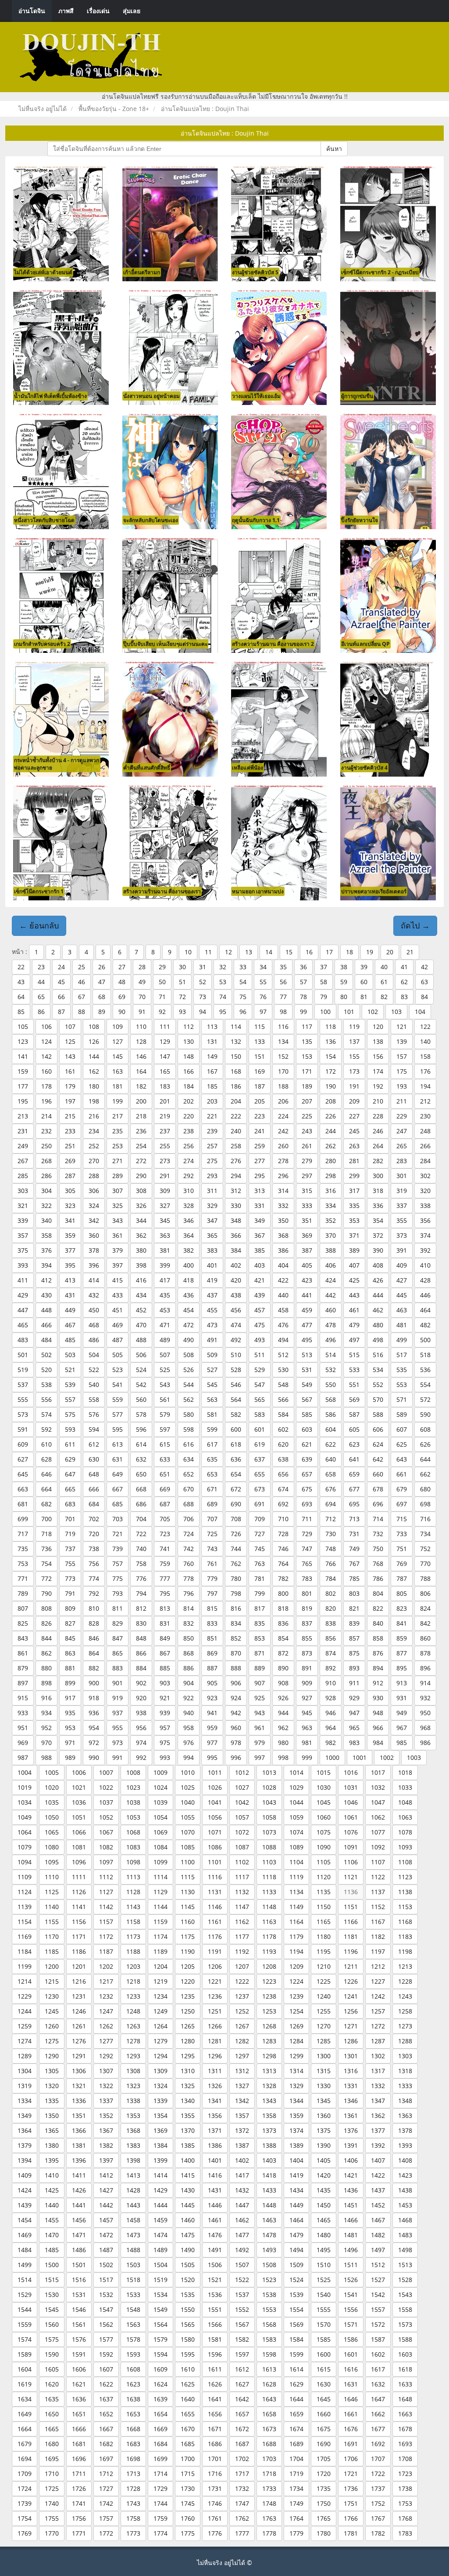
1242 (378, 1996)
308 (141, 1191)
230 (425, 1116)
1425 (52, 2190)
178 (46, 1086)
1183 (405, 1936)
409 (402, 1265)
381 (165, 1250)
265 (402, 1146)
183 (165, 1086)
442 (331, 1295)
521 (70, 1370)
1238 (269, 1996)
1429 (160, 2190)
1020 (52, 1787)
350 (283, 1220)
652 (189, 1474)
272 (141, 1161)
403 (260, 1265)
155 (354, 1056)
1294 (160, 2056)
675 (307, 1489)
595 (118, 1429)
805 (402, 1593)
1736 (351, 2488)
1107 (378, 1862)
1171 (79, 1936)
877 (402, 1653)
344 (141, 1220)
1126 (79, 1892)
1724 (25, 2488)
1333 (405, 2086)
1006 (79, 1772)
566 (283, 1399)
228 (378, 1116)
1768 (405, 2518)
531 (307, 1370)
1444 (160, 2205)
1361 (351, 2116)
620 (283, 1444)
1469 (25, 2235)
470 (141, 1325)
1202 (106, 1966)
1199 (25, 1966)
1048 (405, 1802)
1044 (296, 1802)
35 (283, 967)
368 (283, 1235)
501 (23, 1355)
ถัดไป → (415, 925)
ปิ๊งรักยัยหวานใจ (360, 520)
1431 (215, 2190)
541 (118, 1385)
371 (354, 1235)
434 (141, 1295)
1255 (324, 2011)
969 (23, 1743)
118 (331, 1026)
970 (46, 1743)
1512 (378, 2265)
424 (331, 1280)
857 (354, 1638)
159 (23, 1071)
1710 (52, 2474)
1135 (324, 1892)
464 (425, 1310)
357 (23, 1235)
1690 (324, 2444)
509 (212, 1355)
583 (260, 1414)
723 (165, 1534)
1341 (215, 2101)
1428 (133, 2190)
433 (118, 1295)
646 (46, 1474)
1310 (188, 2071)
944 (283, 1713)
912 (378, 1683)
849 (165, 1638)
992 (141, 1757)
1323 (133, 2086)
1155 (52, 1922)
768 (378, 1564)
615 (165, 1444)
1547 (106, 2309)
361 (118, 1235)
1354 (160, 2116)
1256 (351, 2011)
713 (354, 1519)
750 (378, 1549)
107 (70, 1026)
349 (260, 1220)
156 (378, 1056)
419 (212, 1280)
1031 (351, 1787)
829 (118, 1623)
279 (307, 1161)
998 (283, 1757)
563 (212, 1399)
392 (425, 1250)
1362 (378, 2116)
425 (354, 1280)
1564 (160, 2324)
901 (118, 1683)
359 (70, 1235)
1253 (269, 2011)
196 (46, 1101)
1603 (405, 2354)
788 (425, 1578)
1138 (405, 1892)
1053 (133, 1817)
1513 (405, 2265)
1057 (242, 1817)
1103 (269, 1862)
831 (165, 1623)
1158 (133, 1922)
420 (236, 1280)
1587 (378, 2339)
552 (378, 1385)
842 (425, 1623)
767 (354, 1564)
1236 (215, 1996)
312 (236, 1191)
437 (212, 1295)
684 (94, 1504)
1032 (378, 1787)
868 (189, 1653)
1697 (106, 2459)
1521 (215, 2280)
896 (425, 1668)
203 (212, 1101)
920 (141, 1698)
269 (70, 1161)
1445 (188, 2205)
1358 (269, 2116)
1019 (25, 1787)
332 (283, 1206)
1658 (269, 2414)
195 (23, 1101)
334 (331, 1206)
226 (331, 1116)
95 (223, 1012)
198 (94, 1101)
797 (212, 1593)
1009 (160, 1772)
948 (378, 1713)
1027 (242, 1787)
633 (165, 1459)
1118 (269, 1877)
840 (378, 1623)
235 (118, 1131)
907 (260, 1683)
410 (425, 1265)
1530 (52, 2295)
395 (70, 1265)
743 (212, 1549)
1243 (405, 1996)
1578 (133, 2339)
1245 (52, 2011)
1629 (296, 2384)
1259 (25, 2026)
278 (283, 1161)
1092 (378, 1847)
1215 (52, 1981)
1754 (25, 2518)
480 (378, 1325)
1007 (106, 1772)
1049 (25, 1817)
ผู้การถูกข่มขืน (357, 396)
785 (354, 1578)
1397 (106, 2160)
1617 (378, 2369)
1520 (188, 2280)
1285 (324, 2041)
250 (46, 1146)
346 (189, 1220)
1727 (106, 2488)
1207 (242, 1966)
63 (424, 982)
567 (307, 1399)
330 (236, 1206)
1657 (242, 2414)
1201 (79, 1966)
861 (23, 1653)
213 (23, 1116)
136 (331, 1041)
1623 (133, 2384)
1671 (215, 2429)
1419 (296, 2175)
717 (23, 1534)
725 (212, 1534)
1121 (351, 1877)
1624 (160, 2384)
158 (425, 1056)
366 (236, 1235)
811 (118, 1608)
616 (189, 1444)
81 (364, 997)
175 (402, 1071)
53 (223, 982)
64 (21, 997)
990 (94, 1757)
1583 (269, 2339)
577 (118, 1414)
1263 (133, 2026)
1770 (52, 2533)
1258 (405, 2011)
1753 (405, 2503)
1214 (25, 1981)
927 (307, 1698)
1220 (188, 1981)
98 (283, 1012)
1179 (296, 1936)
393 (23, 1265)
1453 (405, 2205)
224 (283, 1116)
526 (189, 1370)
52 (203, 982)
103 (396, 1012)
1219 (160, 1981)
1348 (405, 2101)
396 (94, 1265)
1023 (133, 1787)
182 (141, 1086)
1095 (52, 1862)
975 (165, 1743)
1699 (160, 2459)
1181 (351, 1936)
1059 (296, 1817)
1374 (296, 2130)
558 (94, 1399)
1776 (215, 2533)
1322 (106, 2086)
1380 (52, 2145)
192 (378, 1086)
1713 (133, 2474)
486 (94, 1340)
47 (102, 982)
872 (283, 1653)
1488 (133, 2250)
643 (402, 1459)
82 (384, 997)
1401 (215, 2160)
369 (307, 1235)
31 (203, 967)
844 (46, 1638)
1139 (25, 1907)
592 (46, 1429)
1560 (52, 2324)
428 (425, 1280)
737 (70, 1549)
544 (189, 1385)
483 (23, 1340)
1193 (269, 1951)
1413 (133, 2175)
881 (70, 1668)
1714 (160, 2474)
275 (212, 1161)
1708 (405, 2459)
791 (70, 1593)
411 (23, 1280)
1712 (106, 2474)
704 (141, 1519)
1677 (378, 2429)
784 (331, 1578)
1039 (160, 1802)
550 (331, 1385)
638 (283, 1459)
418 (189, 1280)
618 (236, 1444)
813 (165, 1608)
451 (118, 1310)
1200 (52, 1966)
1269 (296, 2026)
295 (260, 1176)
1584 (296, 2339)
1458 (133, 2220)
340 (46, 1220)
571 (402, 1399)
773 (70, 1578)
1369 (160, 2130)
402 (236, 1265)
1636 (79, 2399)
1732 (242, 2488)
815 (212, 1608)
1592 (106, 2354)
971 (70, 1743)
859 (402, 1638)
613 (118, 1444)
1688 (269, 2444)
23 (41, 967)
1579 (160, 2339)
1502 (106, 2265)
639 (307, 1459)
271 (118, 1161)
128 (141, 1041)
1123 (405, 1877)
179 (70, 1086)
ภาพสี (66, 11)
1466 (351, 2220)
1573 (405, 2324)
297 (307, 1176)
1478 (269, 2235)
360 (94, 1235)
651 (165, 1474)
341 (70, 1220)
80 (344, 997)
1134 (296, 1892)
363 (165, 1235)
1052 (106, 1817)
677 (354, 1489)
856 (331, 1638)
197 (70, 1101)
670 (189, 1489)
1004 (25, 1772)
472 (189, 1325)
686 (141, 1504)
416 (141, 1280)
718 (46, 1534)
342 (94, 1220)
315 (307, 1191)
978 (236, 1743)
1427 (106, 2190)
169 (260, 1071)
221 (212, 1116)
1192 (242, 1951)
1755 (52, 2518)
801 (307, 1593)
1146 (215, 1907)
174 (378, 1071)
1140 (52, 1907)
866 (141, 1653)
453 (165, 1310)
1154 (25, 1922)
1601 (351, 2354)
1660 (324, 2414)
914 (425, 1683)
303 (23, 1191)
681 (23, 1504)
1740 (52, 2503)
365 (212, 1235)
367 (260, 1235)
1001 (360, 1757)
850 (189, 1638)
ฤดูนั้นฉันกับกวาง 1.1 (256, 520)
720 (94, 1534)
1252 (242, 2011)
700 (46, 1519)
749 (354, 1549)
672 (236, 1489)
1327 (242, 2086)
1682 (106, 2444)
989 (70, 1757)
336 (378, 1206)
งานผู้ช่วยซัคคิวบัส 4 (364, 767)
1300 (324, 2056)
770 (425, 1564)
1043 (269, 1802)
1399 (160, 2160)
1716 (215, 2474)
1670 (188, 2429)
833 (212, 1623)
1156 (79, 1922)
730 (331, 1534)
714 (378, 1519)
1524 (296, 2280)
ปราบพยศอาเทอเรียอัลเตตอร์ (374, 891)
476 (283, 1325)
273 (165, 1161)
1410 (52, 2175)
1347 (378, 2101)
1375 (324, 2130)
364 (189, 1235)
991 (118, 1757)
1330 (324, 2086)
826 (46, 1623)
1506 (215, 2265)
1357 (242, 2116)
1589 (25, 2354)
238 (189, 1131)
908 (283, 1683)
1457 (106, 2220)
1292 (106, 2056)
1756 (79, 2518)
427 (402, 1280)
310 (189, 1191)
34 (263, 967)
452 (141, 1310)
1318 (405, 2071)
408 (378, 1265)
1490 (188, 2250)
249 (23, 1146)
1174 (160, 1936)
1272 (378, 2026)
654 (236, 1474)
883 (118, 1668)
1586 (351, 2339)
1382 (106, 2145)
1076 (351, 1832)
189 (307, 1086)
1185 (52, 1951)
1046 (351, 1802)
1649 (25, 2414)
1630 (324, 2384)
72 (182, 997)
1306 (79, 2071)
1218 (133, 1981)
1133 (269, 1892)
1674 (296, 2429)
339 (23, 1220)
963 (307, 1728)
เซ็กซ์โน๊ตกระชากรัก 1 (39, 891)
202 (189, 1101)
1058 (269, 1817)
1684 (160, 2444)
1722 (378, 2474)
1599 (296, 2354)
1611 (215, 2369)
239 (212, 1131)
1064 (25, 1832)
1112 (106, 1877)
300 (378, 1176)
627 (23, 1459)
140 (425, 1041)
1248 (133, 2011)
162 (94, 1071)
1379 (25, 2145)
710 (283, 1519)
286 (46, 1176)
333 (307, 1206)
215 (70, 1116)
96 (243, 1012)
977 (212, 1743)
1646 (351, 2399)
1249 (160, 2011)
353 (354, 1220)
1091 (351, 1847)
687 (165, 1504)
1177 (242, 1936)
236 (141, 1131)
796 (189, 1593)
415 (118, 1280)
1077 (378, 1832)
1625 (188, 2384)
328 (189, 1206)
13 (249, 952)
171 (307, 1071)
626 (425, 1444)
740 (141, 1549)
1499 (25, 2265)
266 (425, 1146)
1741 (79, 2503)
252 (94, 1146)
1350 (52, 2116)
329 (212, 1206)
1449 (296, 2205)
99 (303, 1012)
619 (260, 1444)
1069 (160, 1832)
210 (378, 1101)
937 (118, 1713)
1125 (52, 1892)
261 (307, 1146)
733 (402, 1534)
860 (425, 1638)
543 (165, 1385)
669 (165, 1489)
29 (162, 967)
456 (236, 1310)
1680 (52, 2444)
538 (46, 1385)
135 (307, 1041)
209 (354, 1101)
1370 (188, 2130)
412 (46, 1280)
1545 (52, 2309)
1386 (215, 2145)
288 (94, 1176)
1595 (188, 2354)
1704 (296, 2459)
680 (425, 1489)
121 (402, 1026)
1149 (296, 1907)
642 (378, 1459)
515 (354, 1355)
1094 (25, 1862)
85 (21, 1012)
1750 (324, 2503)
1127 (106, 1892)
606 (378, 1429)
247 (402, 1131)
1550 (188, 2309)
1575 (52, 2339)
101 (349, 1012)
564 (236, 1399)
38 (344, 967)
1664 (25, 2429)
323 (70, 1206)
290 (141, 1176)
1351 (79, 2116)
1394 (25, 2160)
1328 (269, 2086)
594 (94, 1429)
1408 (405, 2160)
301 (402, 1176)
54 (243, 982)
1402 (242, 2160)
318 (378, 1191)
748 (331, 1549)
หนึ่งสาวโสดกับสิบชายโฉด (44, 520)
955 (118, 1728)
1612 (242, 2369)
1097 (106, 1862)
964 (331, 1728)
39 (364, 967)
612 (94, 1444)
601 (260, 1429)
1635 (52, 2399)
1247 (106, 2011)
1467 (378, 2220)
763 (260, 1564)
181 (118, 1086)
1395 (52, 2160)
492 (236, 1340)
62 (404, 982)
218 (141, 1116)
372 (378, 1235)
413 (70, 1280)
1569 (296, 2324)
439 (260, 1295)
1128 (133, 1892)
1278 (133, 2041)
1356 (215, 2116)
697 (402, 1504)
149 (212, 1056)
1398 (133, 2160)
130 (189, 1041)
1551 (215, 2309)
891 (307, 1668)
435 (165, 1295)
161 (70, 1071)
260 (283, 1146)
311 (212, 1191)
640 (331, 1459)
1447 (242, 2205)
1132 (242, 1892)
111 (165, 1026)
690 (236, 1504)
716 (425, 1519)
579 (165, 1414)
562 (189, 1399)
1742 (106, 2503)
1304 (25, 2071)
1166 (351, 1922)
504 (94, 1355)
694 (331, 1504)
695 (354, 1504)
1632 (378, 2384)
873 (307, 1653)
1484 (25, 2250)
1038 (133, 1802)
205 (260, 1101)
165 (165, 1071)
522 (94, 1370)
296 (283, 1176)
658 (331, 1474)
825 (23, 1623)
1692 (378, 2444)
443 (354, 1295)
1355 (188, 2116)
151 (260, 1056)
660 (378, 1474)
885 (165, 1668)
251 (70, 1146)
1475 (188, 2235)
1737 (378, 2488)
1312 (242, 2071)
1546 (79, 2309)
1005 (52, 1772)
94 (203, 1012)
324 (94, 1206)
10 (188, 952)
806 (425, 1593)
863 (70, 1653)
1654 (160, 2414)
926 (283, 1698)
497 (354, 1340)
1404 (296, 2160)
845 (70, 1638)
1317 (378, 2071)
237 (165, 1131)
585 (307, 1414)
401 (212, 1265)
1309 (160, 2071)
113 (212, 1026)
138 (378, 1041)
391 (402, 1250)
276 (236, 1161)
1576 (79, 2339)
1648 (405, 2399)
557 (70, 1399)
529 (260, 1370)
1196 (351, 1951)
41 (404, 967)
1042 (242, 1802)
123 (23, 1041)
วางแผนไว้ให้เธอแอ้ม (256, 396)
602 (283, 1429)
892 (331, 1668)
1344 (296, 2101)
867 (165, 1653)
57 (303, 982)
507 (165, 1355)
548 (283, 1385)
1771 (79, 2533)
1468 (405, 2220)
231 (23, 1131)
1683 (133, 2444)
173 (354, 1071)
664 (46, 1489)
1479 (296, 2235)
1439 (25, 2205)
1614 (296, 2369)
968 (425, 1728)
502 (46, 1355)
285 (23, 1176)
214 (46, 1116)
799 (260, 1593)
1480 (324, 2235)
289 (118, 1176)
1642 (242, 2399)
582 (236, 1414)
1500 (52, 2265)
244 (331, 1131)
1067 (106, 1832)
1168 (405, 1922)
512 (283, 1355)
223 (260, 1116)
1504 (160, 2265)
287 (70, 1176)
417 (165, 1280)
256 (189, 1146)
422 (283, 1280)
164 (141, 1071)
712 (331, 1519)
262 (331, 1146)
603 (307, 1429)
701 (70, 1519)
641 (354, 1459)
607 (402, 1429)
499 (402, 1340)
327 (165, 1206)
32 (223, 967)
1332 (378, 2086)
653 (212, 1474)
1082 (106, 1847)
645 (23, 1474)
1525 (324, 2280)
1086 (215, 1847)
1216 (79, 1981)
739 (118, 1549)
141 (23, 1056)
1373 (269, 2130)
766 (331, 1564)
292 (189, 1176)
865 (118, 1653)
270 (94, 1161)
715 (402, 1519)
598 (189, 1429)
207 (307, 1101)
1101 (215, 1862)
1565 (188, 2324)
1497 (378, 2250)
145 (118, 1056)
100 (325, 1012)
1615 (324, 2369)
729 (307, 1534)
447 (23, 1310)
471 (165, 1325)
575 (70, 1414)
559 (118, 1399)
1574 (25, 2339)
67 (82, 997)
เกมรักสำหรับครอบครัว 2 (42, 644)
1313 (269, 2071)
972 (94, 1743)
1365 (52, 2130)
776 (141, 1578)
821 (354, 1608)
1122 (378, 1877)
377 (70, 1250)
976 (189, 1743)
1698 (133, 2459)
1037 (106, 1802)
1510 (324, 2265)
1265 (188, 2026)
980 (283, 1743)
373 (402, 1235)
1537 (242, 2295)
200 (141, 1101)
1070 (188, 1832)
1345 (324, 2101)
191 (354, 1086)
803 (354, 1593)
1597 (242, 2354)
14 (269, 952)
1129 (160, 1892)
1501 (79, 2265)
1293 (133, 2056)
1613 (269, 2369)
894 (378, 1668)
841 (402, 1623)
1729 (160, 2488)
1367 (106, 2130)
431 (70, 1295)
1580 (188, 2339)
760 (189, 1564)
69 (122, 997)
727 (260, 1534)
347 (212, 1220)
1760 (188, 2518)
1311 (215, 2071)
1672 (242, 2429)
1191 (215, 1951)
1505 (188, 2265)
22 (21, 967)
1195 (324, 1951)
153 (307, 1056)
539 (70, 1385)
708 (236, 1519)
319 (402, 1191)
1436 (351, 2190)
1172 (106, 1936)
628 (46, 1459)
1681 (79, 2444)
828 (94, 1623)
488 (141, 1340)
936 (94, 1713)
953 (70, 1728)
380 (141, 1250)
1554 (296, 2309)
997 (260, 1757)
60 (364, 982)
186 (236, 1086)
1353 (133, 2116)
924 (236, 1698)
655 (260, 1474)
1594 (160, 2354)
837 (307, 1623)
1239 (296, 1996)
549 (307, 1385)
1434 (296, 2190)
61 (384, 982)
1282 (242, 2041)
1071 (215, 1832)
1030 (324, 1787)
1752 (378, 2503)
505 (118, 1355)
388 (331, 1250)
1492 (242, 2250)
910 (331, 1683)
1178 (269, 1936)
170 (283, 1071)
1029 (296, 1787)
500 (425, 1340)
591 (23, 1429)
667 (118, 1489)
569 (354, 1399)
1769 (25, 2533)
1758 (133, 2518)
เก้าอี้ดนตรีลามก (142, 272)
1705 (324, 2459)
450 (94, 1310)
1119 (296, 1877)
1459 (160, 2220)
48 (122, 982)
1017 (378, 1772)
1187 (106, 1951)
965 (354, 1728)
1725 (52, 2488)
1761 (215, 2518)
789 (23, 1593)
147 (165, 1056)
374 (425, 1235)
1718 (269, 2474)
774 (94, 1578)
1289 (25, 2056)
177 (23, 1086)
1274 (25, 2041)
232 (46, 1131)
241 (260, 1131)
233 (70, 1131)
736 (46, 1549)
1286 (351, 2041)
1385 (188, 2145)
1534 (160, 2295)
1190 (188, 1951)
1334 (25, 2101)
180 (94, 1086)
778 (189, 1578)
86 (41, 1012)
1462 (242, 2220)
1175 (188, 1936)
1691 (351, 2444)
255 (165, 1146)
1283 (269, 2041)
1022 (106, 1787)
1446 (215, 2205)
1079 (25, 1847)
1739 (25, 2503)
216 (94, 1116)
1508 (269, 2265)
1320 (52, 2086)
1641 (215, 2399)
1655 (188, 2414)
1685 (188, 2444)
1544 (25, 2309)
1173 (133, 1936)
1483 (405, 2235)
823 (402, 1608)
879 (23, 1668)
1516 (79, 2280)
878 (425, 1653)
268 (46, 1161)
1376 (351, 2130)
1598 (269, 2354)
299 (354, 1176)
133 (260, 1041)
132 (236, 1041)
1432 (242, 2190)
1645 (324, 2399)
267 (23, 1161)
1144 (160, 1907)
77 (283, 997)
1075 (324, 1832)
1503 (133, 2265)
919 (118, 1698)
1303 (405, 2056)
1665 (52, 2429)
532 (331, 1370)
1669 (160, 2429)
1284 (296, 2041)
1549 (160, 2309)
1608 (133, 2369)
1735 (324, 2488)
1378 (405, 2130)
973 (118, 1743)
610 (46, 1444)
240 (236, 1131)
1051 (79, 1817)
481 (402, 1325)
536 (425, 1370)
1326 (215, 2086)
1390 (324, 2145)
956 (141, 1728)
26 (102, 967)
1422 (378, 2175)
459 (307, 1310)
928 (331, 1698)
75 (243, 997)
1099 (160, 1862)
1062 (378, 1817)
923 (212, 1698)
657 (307, 1474)
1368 (133, 2130)
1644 (296, 2399)
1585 (324, 2339)
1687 (242, 2444)
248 (425, 1131)
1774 (160, 2533)
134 (283, 1041)
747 (307, 1549)
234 (94, 1131)
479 (354, 1325)
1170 (52, 1936)
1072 (242, 1832)
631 (118, 1459)
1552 (242, 2309)
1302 (378, 2056)
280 (331, 1161)
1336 (79, 2101)
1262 (106, 2026)
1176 (215, 1936)
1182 (378, 1936)
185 (212, 1086)
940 (189, 1713)
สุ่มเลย (132, 11)
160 (46, 1071)
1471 (79, 2235)
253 (118, 1146)
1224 (296, 1981)
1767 (378, 2518)
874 (331, 1653)
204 (236, 1101)
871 (260, 1653)
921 (165, 1698)
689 (212, 1504)
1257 (378, 2011)
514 (331, 1355)
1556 (351, 2309)
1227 (378, 1981)
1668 (133, 2429)
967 (402, 1728)
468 (94, 1325)
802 (331, 1593)
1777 (242, 2533)
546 (236, 1385)
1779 (296, 2533)
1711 (79, 2474)
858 (378, 1638)
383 (212, 1250)
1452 (378, 2205)
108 (94, 1026)
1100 (188, 1862)
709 (260, 1519)
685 (118, 1504)
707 (212, 1519)
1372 (242, 2130)
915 (23, 1698)
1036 (79, 1802)
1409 (25, 2175)
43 (21, 982)
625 (402, 1444)
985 (402, 1743)
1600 (324, 2354)
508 (189, 1355)
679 (402, 1489)
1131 (215, 1892)
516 (378, 1355)
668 (141, 1489)
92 (162, 1012)
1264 (160, 2026)
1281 (215, 2041)
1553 (269, 2309)
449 (70, 1310)
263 (354, 1146)
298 (331, 1176)
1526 (351, 2280)
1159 (160, 1922)
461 (354, 1310)
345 (165, 1220)
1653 (133, 2414)
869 (212, 1653)
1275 (52, 2041)
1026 (215, 1787)
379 (118, 1250)
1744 (160, 2503)
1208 (269, 1966)
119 (354, 1026)
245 (354, 1131)
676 (331, 1489)
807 (23, 1608)
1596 (215, 2354)
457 (260, 1310)
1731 (215, 2488)
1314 (296, 2071)
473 (212, 1325)
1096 (79, 1862)
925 (260, 1698)
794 (141, 1593)
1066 (79, 1832)
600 (236, 1429)
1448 (269, 2205)
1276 (79, 2041)
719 (70, 1534)
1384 (160, 2145)
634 (189, 1459)
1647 (378, 2399)
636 (236, 1459)
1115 (188, 1877)
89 (102, 1012)
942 (236, 1713)
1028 (269, 1787)
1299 (296, 2056)
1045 (324, 1802)
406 (331, 1265)
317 (354, 1191)
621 (307, 1444)
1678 (405, 2429)
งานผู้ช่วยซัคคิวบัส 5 (255, 272)
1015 (324, 1772)
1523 (269, 2280)
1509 (296, 2265)
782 (283, 1578)
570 (378, 1399)
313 (260, 1191)
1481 (351, 2235)
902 (141, 1683)
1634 (25, 2399)
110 (141, 1026)
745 (260, 1549)
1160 (188, 1922)
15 (289, 952)
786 (378, 1578)
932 (425, 1698)
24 (61, 967)
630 (94, 1459)
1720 (324, 2474)
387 (307, 1250)
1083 (133, 1847)
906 (236, 1683)
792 (94, 1593)
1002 (387, 1757)
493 (260, 1340)
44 (41, 982)
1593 (133, 2354)
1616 (351, 2369)
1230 (52, 1996)
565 (260, 1399)
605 (354, 1429)
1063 (405, 1817)
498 (378, 1340)
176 (425, 1071)
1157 (106, 1922)
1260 (52, 2026)
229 (402, 1116)
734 (425, 1534)
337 (402, 1206)
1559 (25, 2324)
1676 (351, 2429)
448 (46, 1310)
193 (402, 1086)
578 (141, 1414)
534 (378, 1370)
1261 (79, 2026)
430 (46, 1295)
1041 (215, 1802)
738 (94, 1549)
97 (263, 1012)
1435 (324, 2190)
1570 (324, 2324)
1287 (378, 2041)
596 (141, 1429)
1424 (25, 2190)
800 (283, 1593)
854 (283, 1638)
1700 (188, 2459)
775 (118, 1578)
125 (70, 1041)
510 (236, 1355)
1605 (52, 2369)
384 (236, 1250)
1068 (133, 1832)
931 (402, 1698)
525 (165, 1370)
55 (263, 982)
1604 (25, 2369)
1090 (324, 1847)
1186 (79, 1951)
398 (141, 1265)
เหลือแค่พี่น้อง (248, 767)
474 (236, 1325)
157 (402, 1056)
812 (141, 1608)
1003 (414, 1757)
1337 (106, 2101)
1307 (106, 2071)
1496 (351, 2250)
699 (23, 1519)
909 (307, 1683)
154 (331, 1056)
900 (94, 1683)
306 (94, 1191)
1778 (269, 2533)
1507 (242, 2265)
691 (260, 1504)
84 (424, 997)
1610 (188, 2369)
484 (46, 1340)
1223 (269, 1981)
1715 (188, 2474)
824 (425, 1608)
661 (402, 1474)
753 (23, 1564)
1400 (188, 2160)
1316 (351, 2071)
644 (425, 1459)
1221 (215, 1981)
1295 (188, 2056)
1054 (160, 1817)
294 (236, 1176)
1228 (405, 1981)
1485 (52, 2250)
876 (378, 1653)
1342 (242, 2101)
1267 (242, 2026)
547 (260, 1385)
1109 (25, 1877)
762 (236, 1564)
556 (46, 1399)
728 (283, 1534)
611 (70, 1444)
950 (425, 1713)
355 (402, 1220)
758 (141, 1564)
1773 (133, 2533)
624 (378, 1444)
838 (331, 1623)
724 (189, 1534)
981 (307, 1743)
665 (70, 1489)
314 (283, 1191)
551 (354, 1385)
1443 (133, 2205)
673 (260, 1489)
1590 (52, 2354)
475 (260, 1325)
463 (402, 1310)
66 (61, 997)
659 (354, 1474)
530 (283, 1370)
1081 (79, 1847)
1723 (405, 2474)
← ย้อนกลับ (39, 925)
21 (410, 952)
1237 (242, 1996)
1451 (351, 2205)
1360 (324, 2116)
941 (212, 1713)
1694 (25, 2459)
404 (283, 1265)
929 (354, 1698)
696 (378, 1504)
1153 (405, 1907)
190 (331, 1086)
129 (165, 1041)
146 (141, 1056)
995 (212, 1757)
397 (118, 1265)
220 (189, 1116)
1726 (79, 2488)
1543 (405, 2295)
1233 (133, 1996)
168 (236, 1071)
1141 (79, 1907)
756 (94, 1564)
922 (189, 1698)
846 (94, 1638)
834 (236, 1623)
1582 (242, 2339)
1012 (242, 1772)
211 (402, 1101)
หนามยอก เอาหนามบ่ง (258, 891)
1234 (160, 1996)
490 (189, 1340)
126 (94, 1041)
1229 (25, 1996)
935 (70, 1713)
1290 (52, 2056)
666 (94, 1489)
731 (354, 1534)
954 (94, 1728)
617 (212, 1444)
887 (212, 1668)
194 (425, 1086)
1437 (378, 2190)
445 (402, 1295)
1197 (378, 1951)
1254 (296, 2011)
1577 (106, 2339)
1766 (351, 2518)
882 (94, 1668)
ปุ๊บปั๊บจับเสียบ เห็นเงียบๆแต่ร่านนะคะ (165, 644)
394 (46, 1265)
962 (283, 1728)
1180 (324, 1936)
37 (324, 967)
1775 (188, 2533)
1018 (405, 1772)
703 (118, 1519)
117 (307, 1026)
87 (61, 1012)
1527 (378, 2280)
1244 (25, 2011)
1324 (160, 2086)
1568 (269, 2324)
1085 (188, 1847)
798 (236, 1593)
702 (94, 1519)
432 (94, 1295)
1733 (269, 2488)
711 (307, 1519)
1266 (215, 2026)
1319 (25, 2086)
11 (208, 952)
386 (283, 1250)
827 (70, 1623)
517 (402, 1355)
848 (141, 1638)
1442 (106, 2205)
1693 (405, 2444)
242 (283, 1131)
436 (189, 1295)
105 (23, 1026)
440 (283, 1295)
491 (212, 1340)
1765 (324, 2518)
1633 (405, 2384)
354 (378, 1220)
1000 (332, 1757)
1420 (324, 2175)
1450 (324, 2205)
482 (425, 1325)
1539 (296, 2295)
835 (260, 1623)
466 (46, 1325)
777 (165, 1578)
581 (212, 1414)
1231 (79, 1996)
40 (384, 967)
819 (307, 1608)
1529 (25, 2295)
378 (94, 1250)
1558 (405, 2309)
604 (331, 1429)
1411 (79, 2175)
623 (354, 1444)
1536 (215, 2295)
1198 (405, 1951)
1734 (296, 2488)
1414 (160, 2175)
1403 (269, 2160)
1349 (25, 2116)
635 (212, 1459)
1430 (188, 2190)
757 (118, 1564)
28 (142, 967)
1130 (188, 1892)
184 (189, 1086)
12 (228, 952)
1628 (269, 2384)
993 (165, 1757)
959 (212, 1728)
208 (331, 1101)
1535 (188, 2295)
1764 (296, 2518)
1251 (215, 2011)
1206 (215, 1966)
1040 (188, 1802)
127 (118, 1041)
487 (118, 1340)
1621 (79, 2384)
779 (212, 1578)
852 (236, 1638)
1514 (25, 2280)
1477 (242, 2235)
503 (70, 1355)
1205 (188, 1966)
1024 (160, 1787)
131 (212, 1041)
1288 (405, 2041)
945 (307, 1713)
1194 (296, 1951)
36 (303, 967)
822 (378, 1608)
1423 (405, 2175)
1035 (52, 1802)
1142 (106, 1907)
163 (118, 1071)
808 (46, 1608)
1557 (378, 2309)
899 (70, 1683)
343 (118, 1220)
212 (425, 1101)
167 (212, 1071)
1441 (79, 2205)
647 (70, 1474)
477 (307, 1325)
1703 (269, 2459)
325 (118, 1206)
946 (331, 1713)
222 (236, 1116)
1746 (215, 2503)
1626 (215, 2384)
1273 (405, 2026)
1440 (52, 2205)
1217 (106, 1981)
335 (354, 1206)
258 (236, 1146)
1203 (133, 1966)
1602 (378, 2354)
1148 (269, 1907)
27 (122, 967)
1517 (106, 2280)
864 (94, 1653)
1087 (242, 1847)
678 (378, 1489)
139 (402, 1041)
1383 (133, 2145)
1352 (106, 2116)
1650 (52, 2414)
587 (354, 1414)
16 (309, 952)
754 (46, 1564)
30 (182, 967)
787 (402, 1578)
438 (236, 1295)
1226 (351, 1981)
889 (260, 1668)
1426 (79, 2190)
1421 (351, 2175)
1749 (296, 2503)
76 (263, 997)
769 (402, 1564)
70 (142, 997)
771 (23, 1578)
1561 (79, 2324)
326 (141, 1206)
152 (283, 1056)
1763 (269, 2518)
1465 (324, 2220)
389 (354, 1250)
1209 (296, 1966)
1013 (269, 1772)
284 (425, 1161)
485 (70, 1340)
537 (23, 1385)
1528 (405, 2280)
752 (425, 1549)
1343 (269, 2101)
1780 (324, 2533)
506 (141, 1355)
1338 (133, 2101)
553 (402, 1385)
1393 (405, 2145)
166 (189, 1071)
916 (46, 1698)
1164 (296, 1922)
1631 (351, 2384)
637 (260, 1459)
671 (212, 1489)
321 (23, 1206)
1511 (351, 2265)
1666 (79, 2429)
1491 (215, 2250)
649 (118, 1474)
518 (425, 1355)
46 (82, 982)
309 (165, 1191)
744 (236, 1549)
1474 (160, 2235)
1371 (215, 2130)
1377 (378, 2130)
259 (260, 1146)
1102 (242, 1862)
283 (402, 1161)
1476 (215, 2235)
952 (46, 1728)
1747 (242, 2503)
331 (260, 1206)
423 (307, 1280)
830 (141, 1623)
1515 (52, 2280)
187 (260, 1086)
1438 (405, 2190)
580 (189, 1414)
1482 (378, 2235)
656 (283, 1474)
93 (182, 1012)
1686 (215, 2444)
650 (141, 1474)
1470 (52, 2235)
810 (94, 1608)
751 (402, 1549)
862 (46, 1653)
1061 (351, 1817)
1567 (242, 2324)
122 (425, 1026)
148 (189, 1056)
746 (283, 1549)
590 (425, 1414)
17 (329, 952)
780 (236, 1578)
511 (260, 1355)
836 (283, 1623)
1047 (378, 1802)
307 (118, 1191)
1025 (188, 1787)
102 (373, 1012)
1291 (79, 2056)
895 (402, 1668)
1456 (79, 2220)
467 (70, 1325)
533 (354, 1370)
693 (307, 1504)
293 (212, 1176)
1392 (378, 2145)
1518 (133, 2280)
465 (23, 1325)
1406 (351, 2160)
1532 (106, 2295)
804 (378, 1593)
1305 (52, 2071)
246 (378, 1131)
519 (23, 1370)
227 (354, 1116)
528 (236, 1370)
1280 (188, 2041)
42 (424, 967)
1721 (351, 2474)
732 (378, 1534)
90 (122, 1012)
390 (378, 1250)
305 (70, 1191)
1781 (351, 2533)
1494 (296, 2250)
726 (236, 1534)
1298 (269, 2056)
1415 (188, 2175)
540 (94, 1385)
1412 (106, 2175)
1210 (324, 1966)
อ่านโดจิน (32, 11)
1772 (106, 2533)
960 (236, 1728)
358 (46, 1235)
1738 (405, 2488)
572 (425, 1399)
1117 (242, 1877)
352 (331, 1220)
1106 (351, 1862)
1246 (79, 2011)
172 (331, 1071)
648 (94, 1474)
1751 (351, 2503)
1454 (25, 2220)
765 (307, 1564)
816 (236, 1608)
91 (142, 1012)
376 (46, 1250)
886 (189, 1668)
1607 (106, 2369)
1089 (296, 1847)
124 (46, 1041)
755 (70, 1564)
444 (378, 1295)
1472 (106, 2235)
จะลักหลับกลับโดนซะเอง (151, 520)
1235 (188, 1996)
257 (212, 1146)
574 (46, 1414)
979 (260, 1743)
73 (203, 997)
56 (283, 982)
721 (118, 1534)
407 (354, 1265)
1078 (405, 1832)
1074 (296, 1832)
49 (142, 982)
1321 (79, 2086)
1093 (405, 1847)
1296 (215, 2056)
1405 (324, 2160)
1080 (52, 1847)
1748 (269, 2503)
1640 (188, 2399)
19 (370, 952)
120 (378, 1026)
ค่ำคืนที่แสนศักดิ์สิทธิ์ (147, 767)
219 (165, 1116)
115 (260, 1026)
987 (23, 1757)
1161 (215, 1922)
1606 (79, 2369)
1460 (188, 2220)
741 (165, 1549)
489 (165, 1340)
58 (324, 982)
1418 (269, 2175)
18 (349, 952)
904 (189, 1683)
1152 (378, 1907)
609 (23, 1444)
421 (260, 1280)
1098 (133, 1862)
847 (118, 1638)
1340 (188, 2101)
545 (212, 1385)
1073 (269, 1832)
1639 (160, 2399)
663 (23, 1489)
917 (70, 1698)
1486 (79, 2250)
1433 (269, 2190)
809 (70, 1608)
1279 (160, 2041)
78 (303, 997)
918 (94, 1698)
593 (70, 1429)
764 (283, 1564)
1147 (242, 1907)
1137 (378, 1892)
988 (46, 1757)
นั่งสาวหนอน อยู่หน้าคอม (151, 396)
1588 (405, 2339)
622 (331, 1444)
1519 (160, 2280)
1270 (324, 2026)
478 (331, 1325)
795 (165, 1593)
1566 (215, 2324)
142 (46, 1056)
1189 (160, 1951)
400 (189, 1265)
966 (378, 1728)
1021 (79, 1787)
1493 (269, 2250)
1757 (106, 2518)
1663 (405, 2414)
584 (283, 1414)
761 (212, 1564)
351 (307, 1220)
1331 (351, 2086)
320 (425, 1191)
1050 (52, 1817)
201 (165, 1101)
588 (378, 1414)
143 (70, 1056)
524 (141, 1370)
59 (344, 982)
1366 (79, 2130)
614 (141, 1444)
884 (141, 1668)
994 (189, 1757)
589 (402, 1414)
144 (94, 1056)
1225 (324, 1981)
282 (378, 1161)
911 (354, 1683)
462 (378, 1310)
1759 (160, 2518)
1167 (378, 1922)
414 (94, 1280)
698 (425, 1504)
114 (236, 1026)
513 (307, 1355)
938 (141, 1713)
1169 (25, 1936)
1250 (188, 2011)
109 (118, 1026)
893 (354, 1668)
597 (165, 1429)
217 (118, 1116)
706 (189, 1519)
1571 (351, 2324)
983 (354, 1743)
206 (283, 1101)
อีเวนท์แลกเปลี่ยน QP (365, 644)
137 (354, 1041)
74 (223, 997)
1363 (405, 2116)
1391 (351, 2145)
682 (46, 1504)
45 (61, 982)
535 (402, 1370)
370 (331, 1235)
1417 (242, 2175)
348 (236, 1220)
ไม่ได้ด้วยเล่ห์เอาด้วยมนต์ (43, 272)
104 (420, 1012)
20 (390, 952)
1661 (351, 2414)
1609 (160, 2369)
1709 (25, 2474)
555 (23, 1399)
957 (165, 1728)
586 (331, 1414)
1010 (188, 1772)
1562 (106, 2324)
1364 (25, 2130)
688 (189, 1504)
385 (260, 1250)
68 (102, 997)
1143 (133, 1907)
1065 (52, 1832)
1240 (324, 1996)
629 (70, 1459)
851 (212, 1638)
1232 (106, 1996)
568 (331, 1399)
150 (236, 1056)
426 (378, 1280)
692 (283, 1504)
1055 (188, 1817)
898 (46, 1683)
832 (189, 1623)
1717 (242, 2474)
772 (46, 1578)
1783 (405, 2533)
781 (260, 1578)
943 (260, 1713)
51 (182, 982)
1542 (378, 2295)
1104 (296, 1862)
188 (283, 1086)
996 (236, 1757)
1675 (324, 2429)
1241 (351, 1996)
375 (23, 1250)
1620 (52, 2384)
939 (165, 1713)
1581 (215, 2339)
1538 (269, 2295)
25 (82, 967)
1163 (269, 1922)
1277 (106, 2041)
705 (165, 1519)
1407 (378, 2160)
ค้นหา (334, 149)
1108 (405, 1862)
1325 (188, 2086)
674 (283, 1489)
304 (46, 1191)
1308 (133, 2071)
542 (141, 1385)
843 (23, 1638)
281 (354, 1161)
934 (46, 1713)
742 (189, 1549)
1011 (215, 1772)
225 (307, 1116)
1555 (324, 2309)
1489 (160, 2250)
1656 (215, 2414)
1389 (296, 2145)
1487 (106, 2250)
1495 (324, 2250)
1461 (215, 2220)
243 (307, 1131)
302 (425, 1176)
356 (425, 1220)
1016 (351, 1772)
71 (162, 997)
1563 (133, 2324)
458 (283, 1310)
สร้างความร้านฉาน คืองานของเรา (162, 891)
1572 (378, 2324)
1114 (160, 1877)
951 (23, 1728)
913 (402, 1683)
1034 (25, 1802)
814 (189, 1608)
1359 (296, 2116)
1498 (405, 2250)
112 (189, 1026)
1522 (242, 2280)
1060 (324, 1817)
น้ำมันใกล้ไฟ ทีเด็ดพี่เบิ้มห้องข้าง (50, 396)
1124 (25, 1892)
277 (260, 1161)
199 (118, 1101)
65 (41, 997)
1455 (52, 2220)
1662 (378, 2414)
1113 (133, 1877)
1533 (133, 2295)
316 (331, 1191)
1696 (79, 2459)
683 (70, 1504)
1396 (79, 2160)
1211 (351, 1966)
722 (141, 1534)
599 (212, 1429)
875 (354, 1653)
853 (260, 1638)
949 (402, 1713)
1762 (242, 2518)
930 (378, 1698)
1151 (351, 1907)
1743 (133, 2503)
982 (331, 1743)
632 (141, 1459)
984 (378, 1743)
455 (212, 1310)
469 (118, 1325)
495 (307, 1340)
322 (46, 1206)
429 (23, 1295)
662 (425, 1474)
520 (46, 1370)
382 (189, 1250)
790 (46, 1593)
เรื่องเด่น (98, 11)
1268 (269, 2026)
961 (260, 1728)
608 (425, 1429)
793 (118, 1593)
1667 (106, 2429)
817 (260, 1608)
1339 (160, 2101)
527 (212, 1370)
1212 (378, 1966)
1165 (324, 1922)
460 (331, 1310)
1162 (242, 1922)
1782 (378, 2533)
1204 (160, 1966)
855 (307, 1638)
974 (141, 1743)
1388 (269, 2145)
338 (425, 1206)
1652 (106, 2414)
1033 (405, 1787)
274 (189, 1161)
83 (404, 997)
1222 (242, 1981)
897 (23, 1683)
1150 (324, 1907)
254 (141, 1146)
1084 (160, 1847)
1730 (188, 2488)
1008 (133, 1772)
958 (189, 1728)
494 (283, 1340)
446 (425, 1295)
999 (307, 1757)
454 (189, 1310)
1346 (351, 2101)
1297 (242, 2056)
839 (354, 1623)
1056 (215, 1817)
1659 (296, 2414)
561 (165, 1399)
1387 (242, 2145)
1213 (405, 1966)
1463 (269, 2220)
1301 (351, 2056)
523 (118, 1370)
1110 (52, 1877)
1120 (324, 1877)
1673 (269, 2429)
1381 (79, 2145)
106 (46, 1026)
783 (307, 1578)
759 (165, 1564)
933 (23, 1713)
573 (23, 1414)
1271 (351, 2026)
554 (425, 1385)
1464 (296, 2220)
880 (46, 1668)
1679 (25, 2444)
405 (307, 1265)
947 (354, 1713)
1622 (106, 2384)
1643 (269, 2399)
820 (331, 1608)
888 (236, 1668)
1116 (215, 1877)
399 (165, 1265)
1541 (351, 2295)
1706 (351, 2459)
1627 (242, 2384)
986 (425, 1743)
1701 (215, 2459)
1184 (25, 1951)
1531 (79, 2295)
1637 (106, 2399)
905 (212, 1683)
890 (283, 1668)
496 (331, 1340)
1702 (242, 2459)
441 (307, 1295)
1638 (133, 2399)
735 (23, 1549)
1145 (188, 1907)
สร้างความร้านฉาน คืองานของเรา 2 (273, 644)
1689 (296, 2444)
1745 (188, 2503)
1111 (79, 1877)
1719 (296, 2474)
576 (94, 1414)
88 (82, 1012)
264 (378, 1146)
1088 (269, 1847)
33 (243, 967)
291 (165, 1176)
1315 (324, 2071)
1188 (133, 1951)
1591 (79, 2354)
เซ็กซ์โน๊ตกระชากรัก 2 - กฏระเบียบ (380, 272)
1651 (79, 2414)
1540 (324, 2295)
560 (141, 1399)
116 (283, 1026)
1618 (405, 2369)
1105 (324, 1862)
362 (141, 1235)
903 (165, 1683)
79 (324, 997)
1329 (296, 2086)
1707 (378, 2459)
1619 (25, 2384)
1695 (52, 2459)
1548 (133, 2309)
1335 (52, 2101)
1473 (133, 2235)
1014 (296, 1772)
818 (283, 1608)
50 (162, 982)
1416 (215, 2175)
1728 (133, 2488)
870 (236, 1653)
